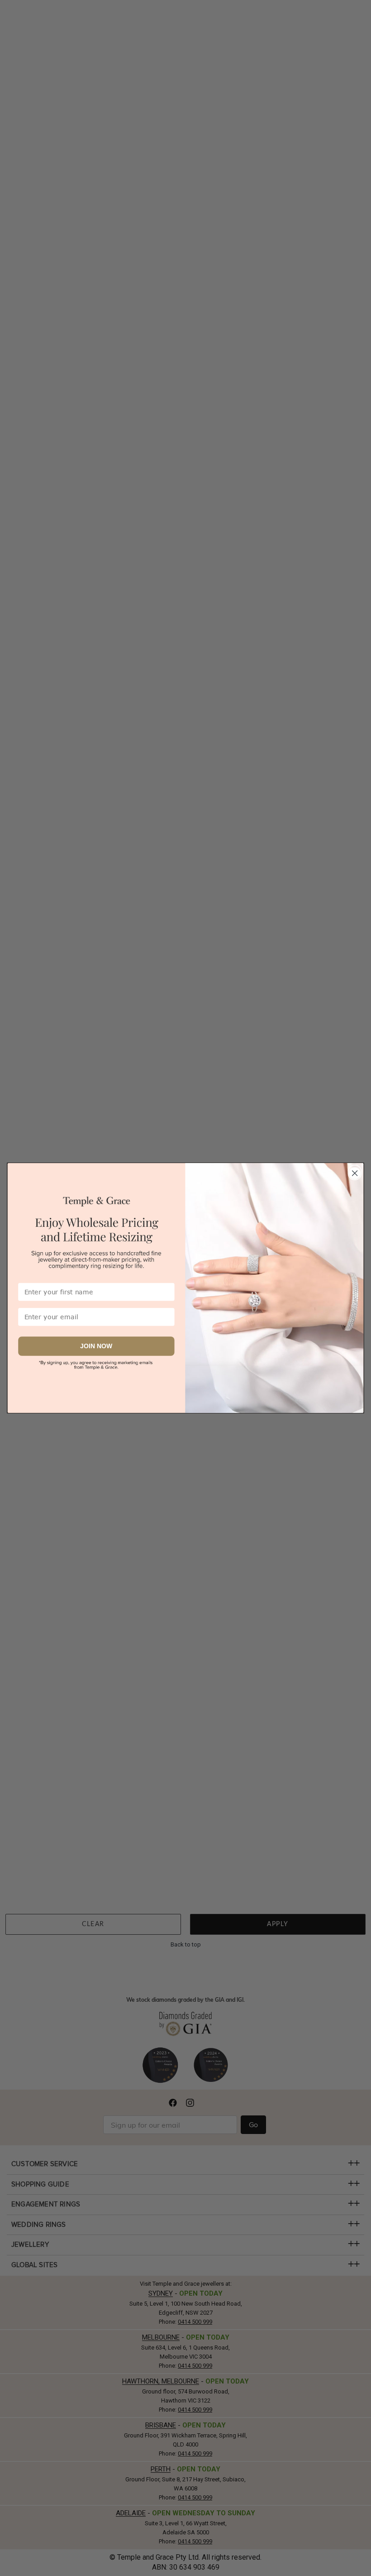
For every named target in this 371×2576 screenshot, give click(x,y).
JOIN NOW (96, 1346)
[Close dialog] (355, 1172)
